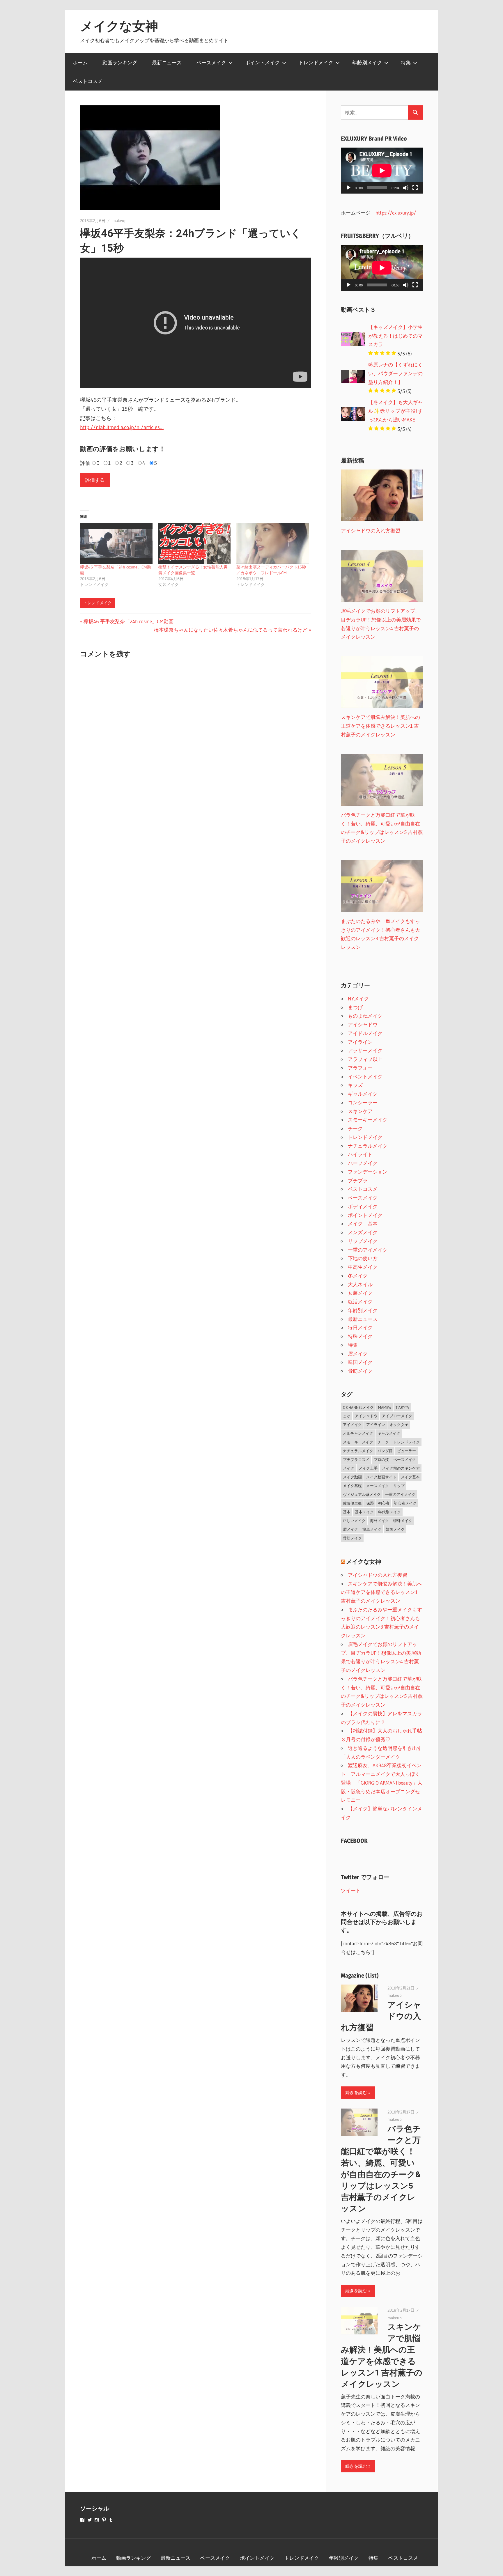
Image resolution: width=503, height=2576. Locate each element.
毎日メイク (360, 1327)
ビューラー (407, 1451)
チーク (355, 1128)
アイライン (360, 1042)
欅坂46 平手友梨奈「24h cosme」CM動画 (128, 621)
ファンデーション (368, 1172)
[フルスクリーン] (415, 188)
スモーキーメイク (368, 1120)
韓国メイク (360, 1362)
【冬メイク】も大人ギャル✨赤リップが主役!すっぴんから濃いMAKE (395, 411)
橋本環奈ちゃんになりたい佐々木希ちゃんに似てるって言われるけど (231, 630)
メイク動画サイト (381, 1477)
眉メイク (358, 1354)
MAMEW (385, 1407)
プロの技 (381, 1459)
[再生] (348, 188)
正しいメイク (354, 1521)
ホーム (80, 62)
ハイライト (360, 1154)
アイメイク (352, 1425)
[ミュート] (406, 188)
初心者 (384, 1503)
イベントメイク (365, 1077)
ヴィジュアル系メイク (362, 1494)
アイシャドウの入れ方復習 (378, 1575)
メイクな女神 (119, 26)
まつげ (355, 1007)
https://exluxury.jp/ (396, 213)
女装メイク (360, 1293)
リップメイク (363, 1241)
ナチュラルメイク (368, 1146)
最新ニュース (167, 62)
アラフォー (360, 1068)
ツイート (351, 1890)
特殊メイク (360, 1336)
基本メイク (364, 1512)
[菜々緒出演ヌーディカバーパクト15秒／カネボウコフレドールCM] (273, 543)
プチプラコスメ (356, 1459)
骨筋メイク (360, 1371)
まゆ (347, 1416)
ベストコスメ (88, 81)
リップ (399, 1486)
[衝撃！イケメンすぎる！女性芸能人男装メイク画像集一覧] (195, 543)
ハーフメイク (363, 1163)
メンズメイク (363, 1232)
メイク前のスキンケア (401, 1468)
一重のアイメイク (368, 1250)
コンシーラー (363, 1102)
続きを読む (356, 2092)
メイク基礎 (352, 1486)
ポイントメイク (262, 62)
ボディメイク (363, 1206)
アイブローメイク (397, 1416)
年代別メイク (389, 1512)
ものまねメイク (365, 1016)
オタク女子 (399, 1425)
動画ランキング (120, 62)
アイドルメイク (365, 1033)
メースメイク (378, 1486)
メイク (349, 1468)
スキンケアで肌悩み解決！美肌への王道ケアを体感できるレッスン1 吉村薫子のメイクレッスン (381, 1592)
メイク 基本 (363, 1224)
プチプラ (358, 1180)
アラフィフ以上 (365, 1059)
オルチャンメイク (358, 1433)
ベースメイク (211, 62)
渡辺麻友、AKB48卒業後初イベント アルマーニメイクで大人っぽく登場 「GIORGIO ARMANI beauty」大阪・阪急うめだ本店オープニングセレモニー (382, 1783)
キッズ (355, 1085)
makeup (119, 221)
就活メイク (360, 1302)
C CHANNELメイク (358, 1407)
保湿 (370, 1503)
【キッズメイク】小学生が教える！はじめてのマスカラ (395, 336)
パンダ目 (385, 1451)
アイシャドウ (363, 1024)
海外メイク (379, 1521)
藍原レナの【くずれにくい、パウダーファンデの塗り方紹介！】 (395, 373)
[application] (382, 171)
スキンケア (360, 1111)
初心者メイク (405, 1503)
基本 (347, 1512)
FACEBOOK (354, 1841)
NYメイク (358, 999)
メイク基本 (410, 1477)
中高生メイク (363, 1267)
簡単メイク (372, 1529)
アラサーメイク (365, 1050)
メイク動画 (352, 1477)
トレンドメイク (316, 62)
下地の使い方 (363, 1258)
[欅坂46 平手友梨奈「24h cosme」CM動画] (116, 543)
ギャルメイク (363, 1094)
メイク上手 (368, 1468)
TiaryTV (402, 1407)
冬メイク (358, 1276)
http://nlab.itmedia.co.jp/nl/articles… (122, 427)
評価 (85, 463)
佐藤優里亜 (352, 1503)
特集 (406, 62)
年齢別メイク (367, 62)
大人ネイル (360, 1284)
